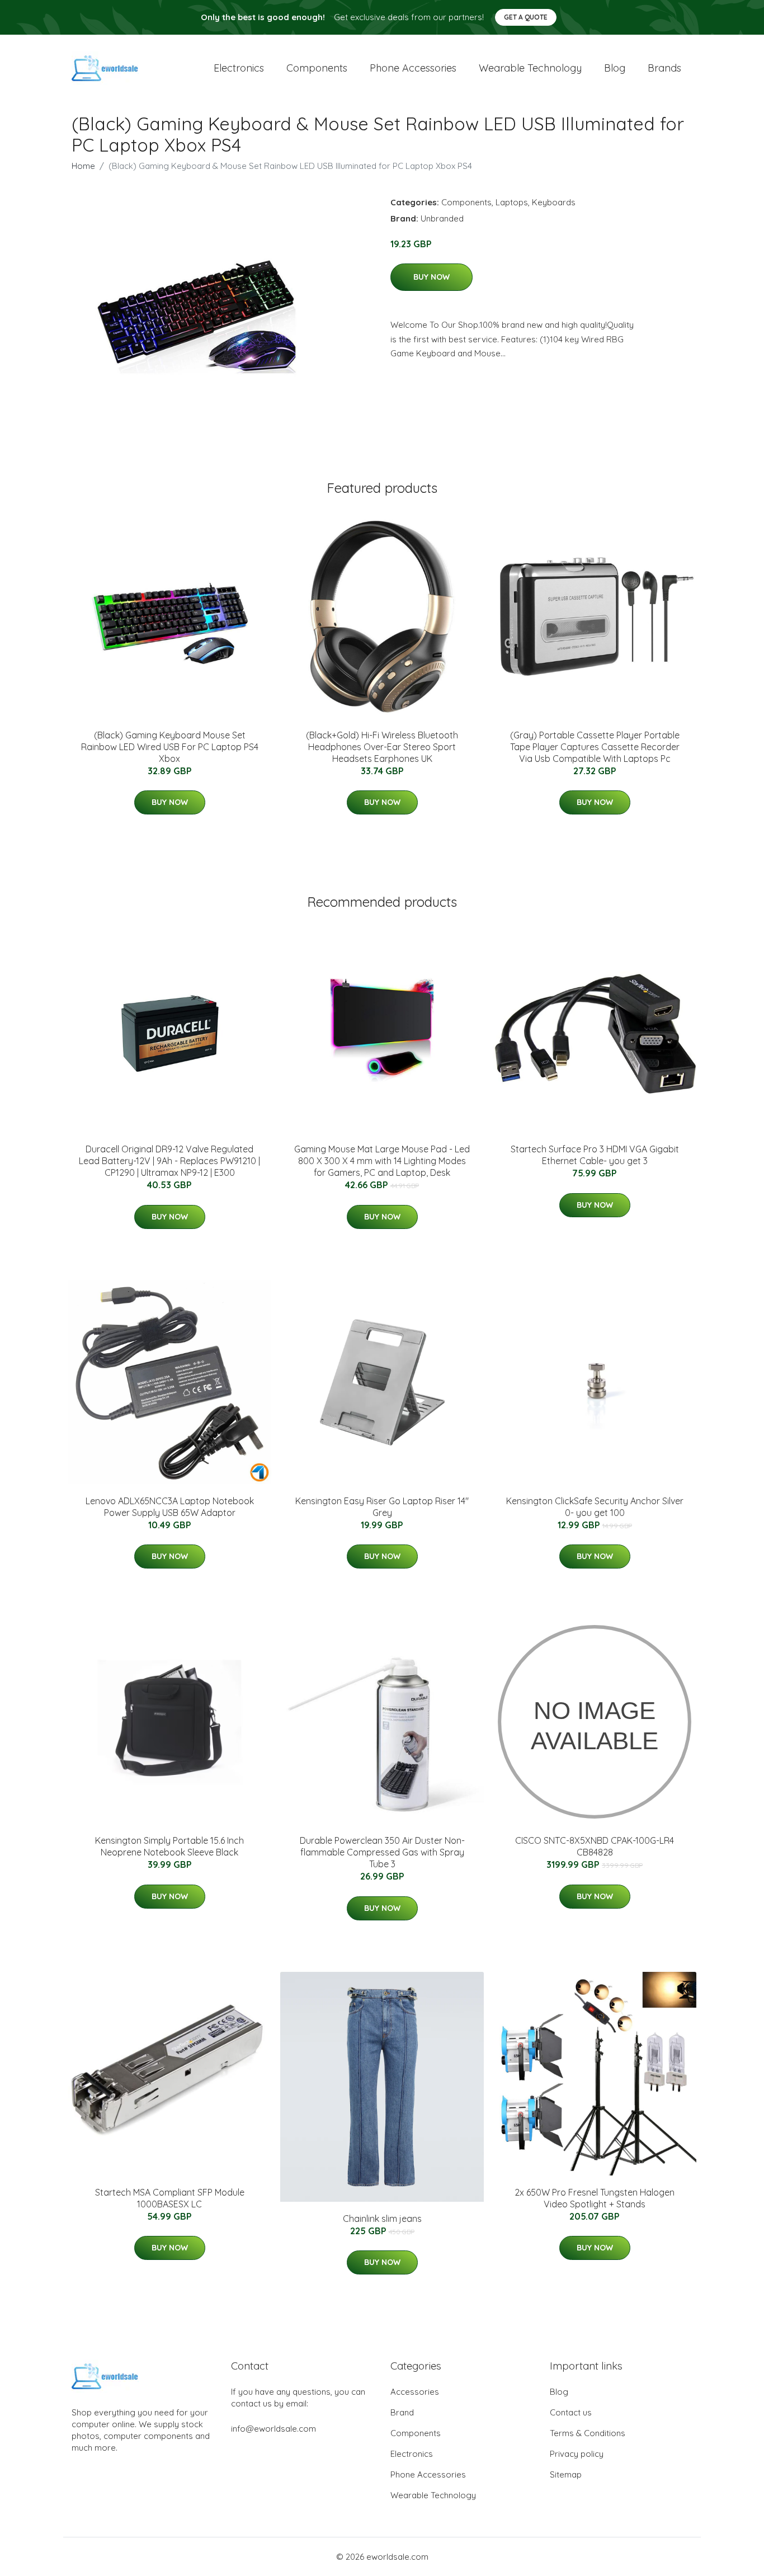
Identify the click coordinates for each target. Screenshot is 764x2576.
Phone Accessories (428, 2474)
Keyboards (554, 202)
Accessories (415, 2392)
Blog (615, 68)
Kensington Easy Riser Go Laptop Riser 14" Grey (382, 1507)
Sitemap (566, 2474)
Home (83, 166)
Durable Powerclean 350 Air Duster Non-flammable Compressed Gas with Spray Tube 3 (382, 1852)
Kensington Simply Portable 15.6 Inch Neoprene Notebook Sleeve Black (169, 1846)
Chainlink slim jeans (382, 2219)
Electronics (239, 68)
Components (317, 68)
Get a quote (526, 17)
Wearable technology (530, 68)
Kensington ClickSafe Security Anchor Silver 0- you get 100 (595, 1507)
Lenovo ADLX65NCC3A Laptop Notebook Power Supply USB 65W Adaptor (170, 1507)
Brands (664, 68)
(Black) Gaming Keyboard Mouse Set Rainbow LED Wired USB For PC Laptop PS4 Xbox (170, 747)
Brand (402, 2412)
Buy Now (431, 277)
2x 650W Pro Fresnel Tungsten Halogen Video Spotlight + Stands (595, 2198)
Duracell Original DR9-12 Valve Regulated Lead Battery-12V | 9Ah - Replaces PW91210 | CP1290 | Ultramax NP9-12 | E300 (169, 1161)
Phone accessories (413, 68)
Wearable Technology (433, 2495)
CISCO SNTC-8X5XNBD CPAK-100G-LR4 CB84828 (595, 1846)
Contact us (571, 2412)
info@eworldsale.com (273, 2429)
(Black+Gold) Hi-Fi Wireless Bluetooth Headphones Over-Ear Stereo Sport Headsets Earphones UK (382, 747)
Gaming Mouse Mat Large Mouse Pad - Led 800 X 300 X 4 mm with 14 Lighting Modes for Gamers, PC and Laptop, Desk (382, 1161)
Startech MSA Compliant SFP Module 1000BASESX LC (170, 2198)
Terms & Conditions (588, 2433)
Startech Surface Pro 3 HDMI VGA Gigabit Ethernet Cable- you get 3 (595, 1155)
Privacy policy (577, 2454)
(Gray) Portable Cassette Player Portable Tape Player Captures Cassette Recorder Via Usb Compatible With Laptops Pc (595, 747)
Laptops (512, 202)
